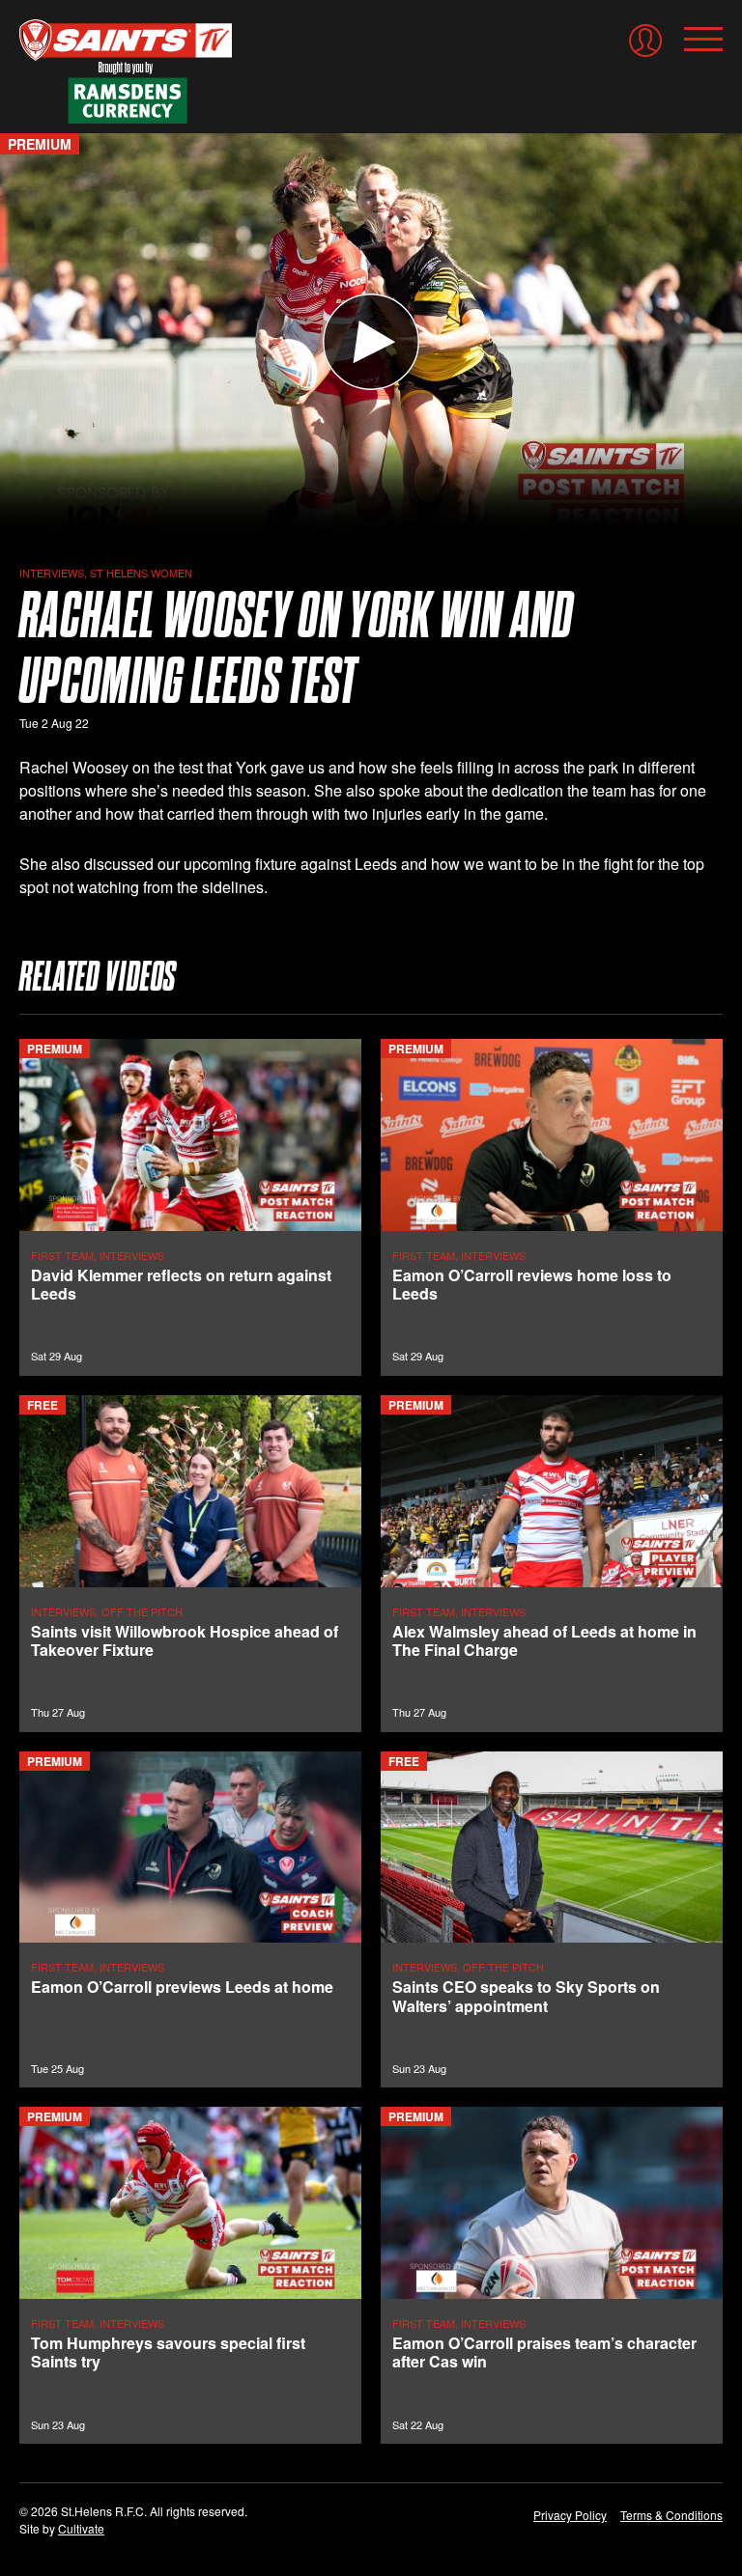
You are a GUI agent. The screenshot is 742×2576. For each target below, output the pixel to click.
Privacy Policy (570, 2515)
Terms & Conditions (671, 2515)
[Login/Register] (645, 41)
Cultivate (81, 2528)
